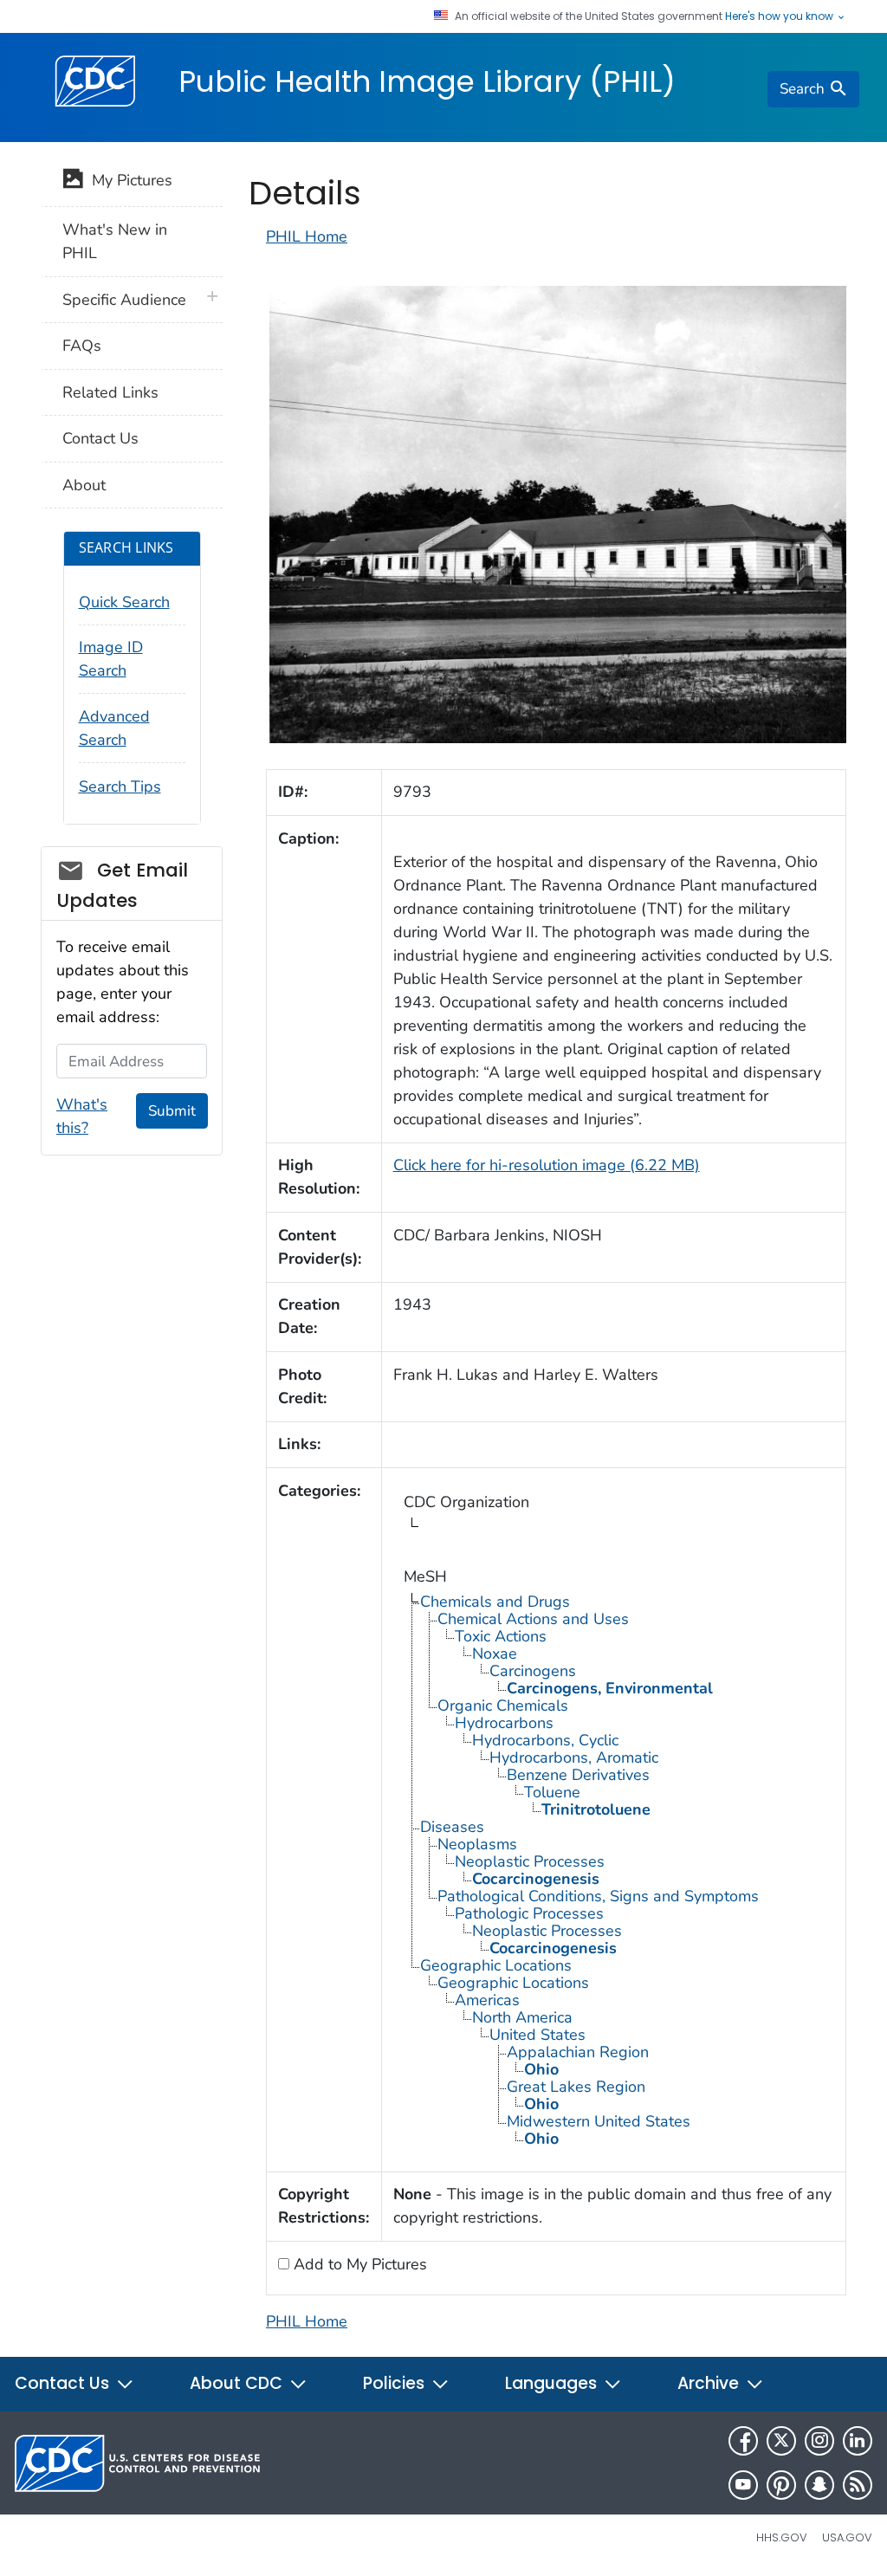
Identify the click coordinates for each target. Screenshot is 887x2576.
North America (522, 2017)
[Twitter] (781, 2441)
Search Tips (120, 786)
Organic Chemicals (503, 1705)
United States (537, 2035)
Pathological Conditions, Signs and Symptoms (598, 1896)
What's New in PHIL (115, 241)
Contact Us (100, 438)
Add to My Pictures (358, 2264)
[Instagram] (819, 2441)
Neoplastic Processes (530, 1861)
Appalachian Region (578, 2052)
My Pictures (128, 180)
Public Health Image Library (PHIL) (427, 81)
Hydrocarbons (504, 1723)
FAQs (82, 346)
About (84, 485)
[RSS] (858, 2485)
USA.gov (847, 2537)
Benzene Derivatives (578, 1775)
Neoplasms (477, 1844)
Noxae (495, 1654)
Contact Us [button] (64, 2383)
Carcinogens (533, 1671)
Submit (172, 1111)
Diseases (452, 1827)
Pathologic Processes (529, 1913)
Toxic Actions (501, 1636)
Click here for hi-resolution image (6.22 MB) (547, 1165)
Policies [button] (396, 2383)
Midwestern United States (599, 2121)
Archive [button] (710, 2383)
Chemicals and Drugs (495, 1602)
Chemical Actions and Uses (533, 1619)
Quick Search (124, 602)
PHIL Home (307, 236)
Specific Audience (124, 300)
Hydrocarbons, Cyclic (545, 1740)
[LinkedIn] (858, 2441)
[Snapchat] (819, 2485)
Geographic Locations (496, 1965)
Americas (487, 2000)
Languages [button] (553, 2383)
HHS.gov (782, 2537)
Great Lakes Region (576, 2087)
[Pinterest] (781, 2485)
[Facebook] (743, 2441)
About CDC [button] (238, 2383)
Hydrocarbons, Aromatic (574, 1757)
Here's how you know (780, 16)
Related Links (110, 392)
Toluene (552, 1792)
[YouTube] (743, 2485)
